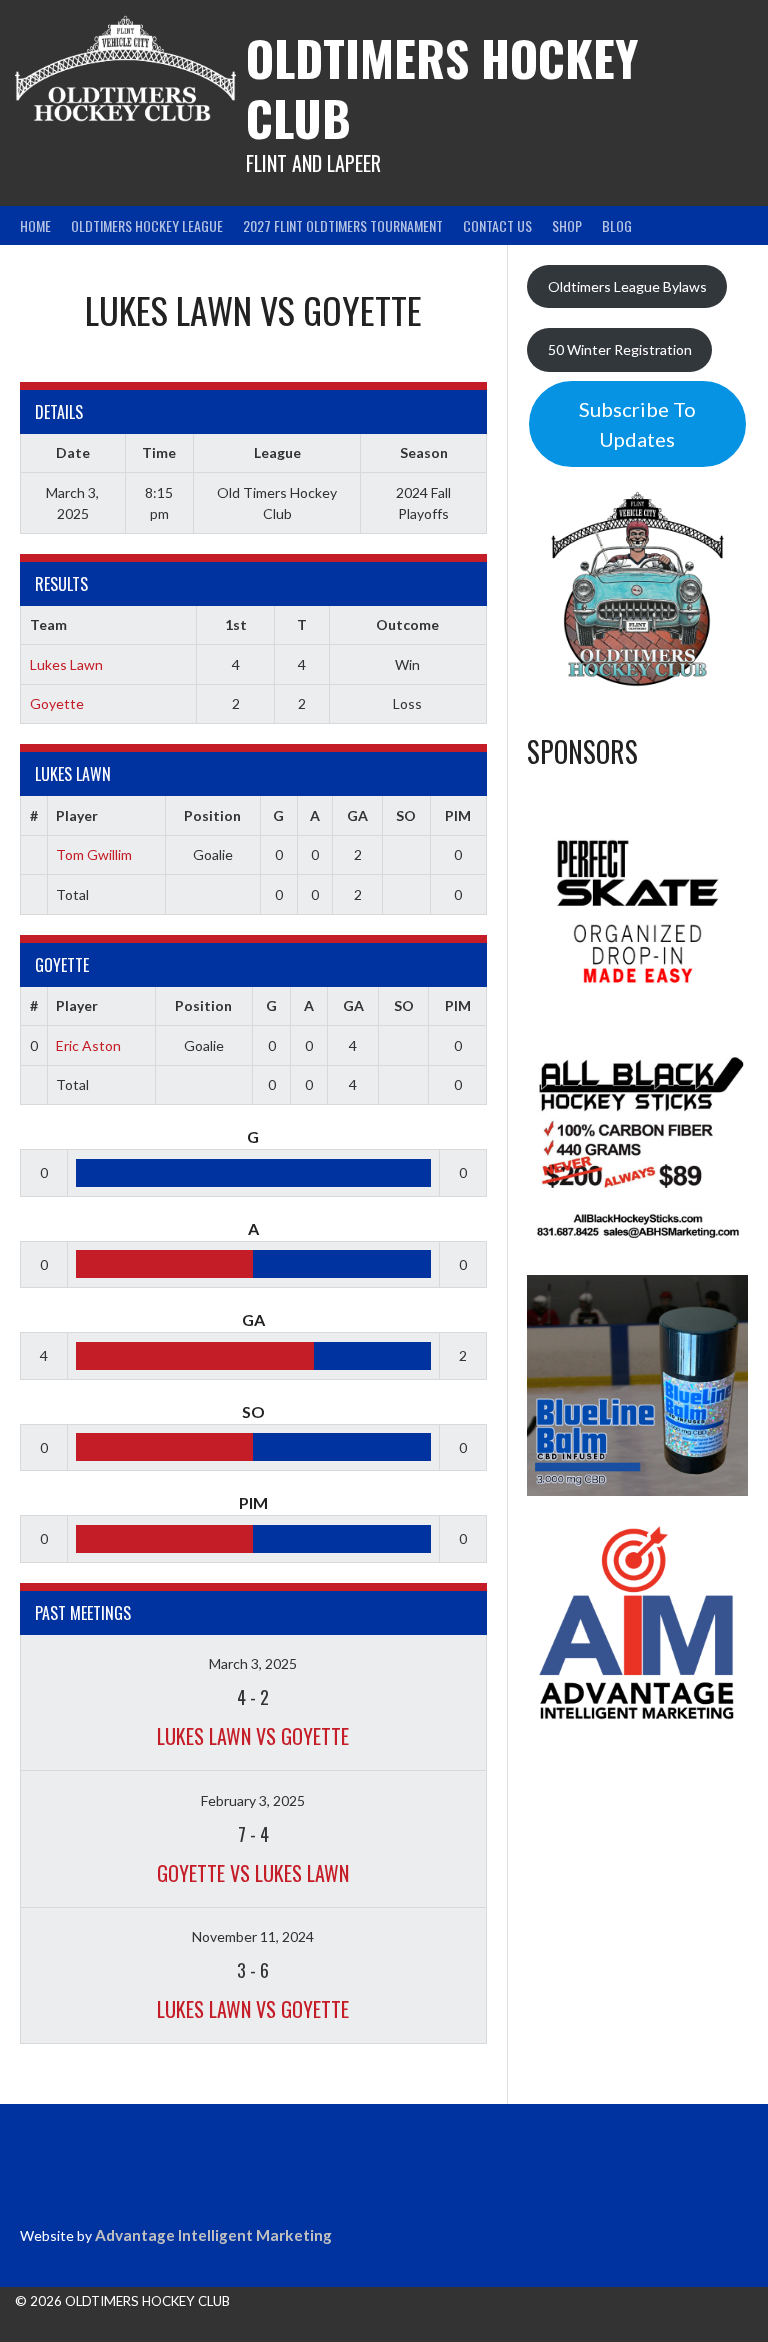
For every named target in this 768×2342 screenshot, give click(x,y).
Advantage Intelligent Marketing (213, 2235)
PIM (458, 815)
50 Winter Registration (620, 349)
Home (35, 225)
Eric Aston (88, 1045)
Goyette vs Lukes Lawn (253, 1873)
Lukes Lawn (66, 664)
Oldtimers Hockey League (147, 225)
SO (406, 815)
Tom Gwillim (94, 854)
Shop (567, 225)
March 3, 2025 (253, 1663)
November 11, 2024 (253, 1936)
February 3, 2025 (253, 1800)
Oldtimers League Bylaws (627, 286)
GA (357, 815)
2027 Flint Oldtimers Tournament (343, 225)
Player (77, 815)
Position (212, 815)
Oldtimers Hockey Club (442, 87)
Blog (617, 225)
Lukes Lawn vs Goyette (253, 1736)
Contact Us (497, 225)
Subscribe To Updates (637, 424)
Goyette (57, 703)
